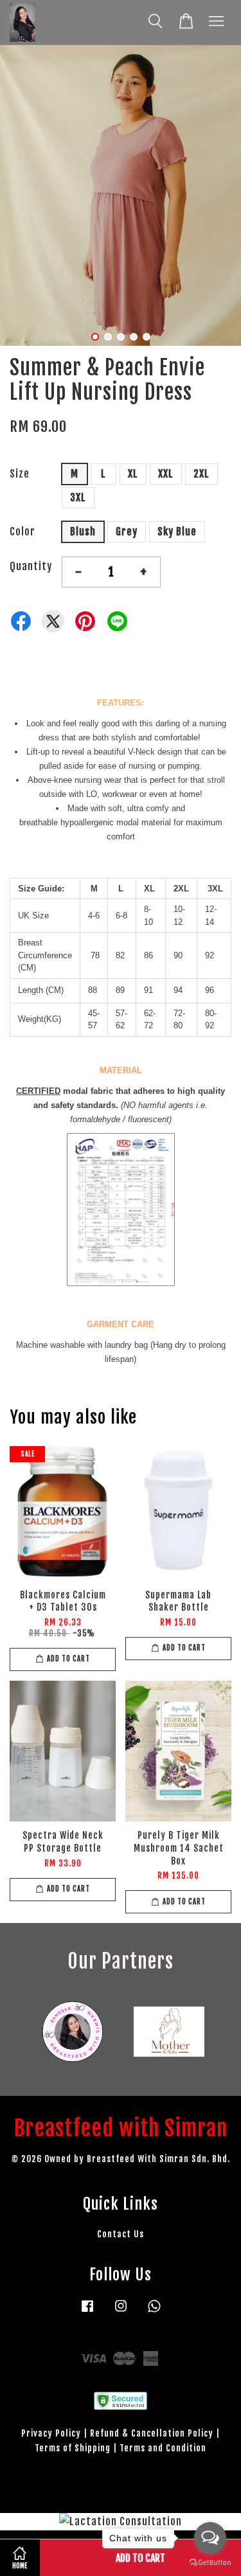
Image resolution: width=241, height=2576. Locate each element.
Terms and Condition (163, 2448)
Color (22, 532)
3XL (78, 497)
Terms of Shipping (73, 2448)
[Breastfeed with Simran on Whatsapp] (154, 2312)
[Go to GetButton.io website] (210, 2563)
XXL (166, 474)
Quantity (31, 566)
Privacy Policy (51, 2433)
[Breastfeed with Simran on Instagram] (121, 2312)
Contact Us (121, 2234)
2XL (201, 474)
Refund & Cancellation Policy (152, 2433)
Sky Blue (177, 532)
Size (20, 474)
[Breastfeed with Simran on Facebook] (87, 2312)
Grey (127, 532)
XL (133, 474)
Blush (83, 532)
